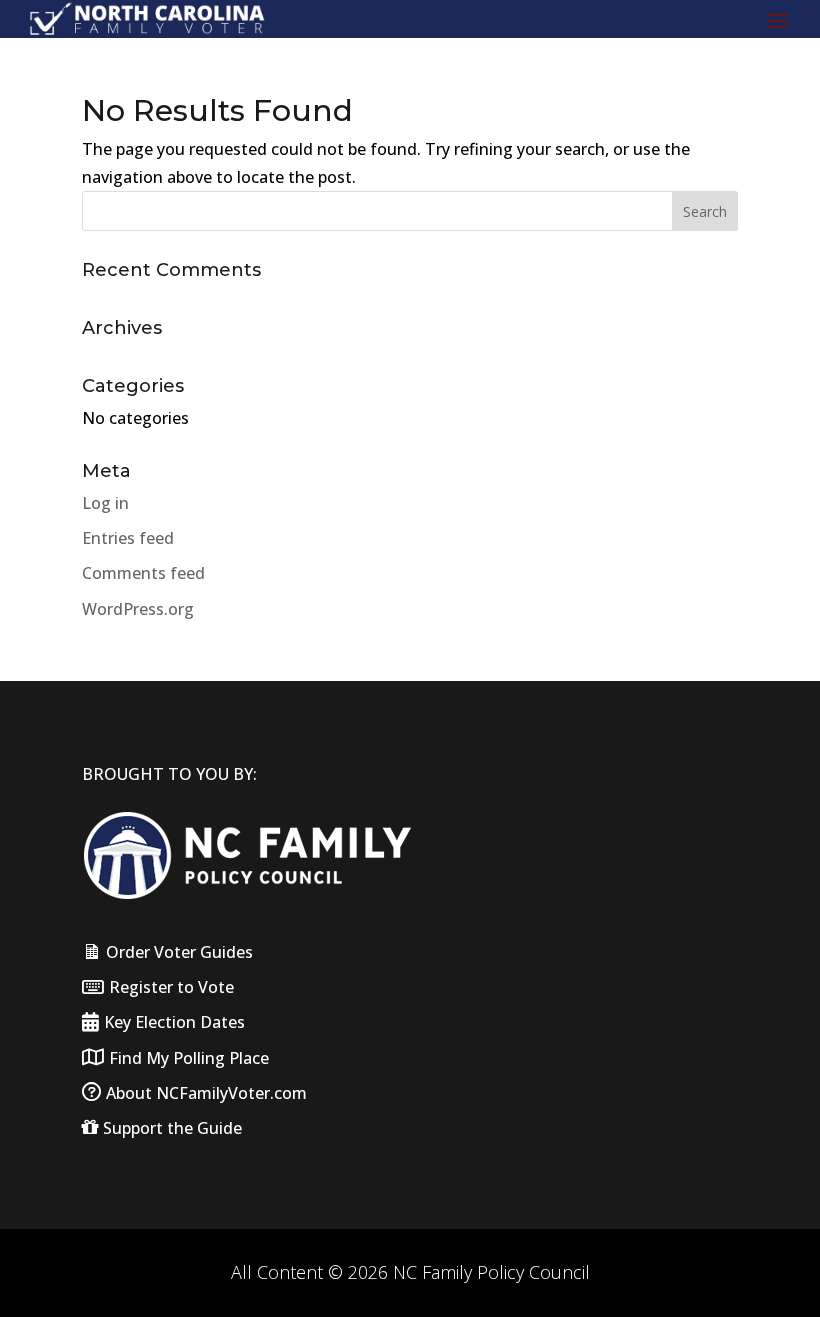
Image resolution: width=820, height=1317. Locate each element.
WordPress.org (138, 609)
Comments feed (143, 573)
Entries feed (128, 538)
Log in (105, 503)
